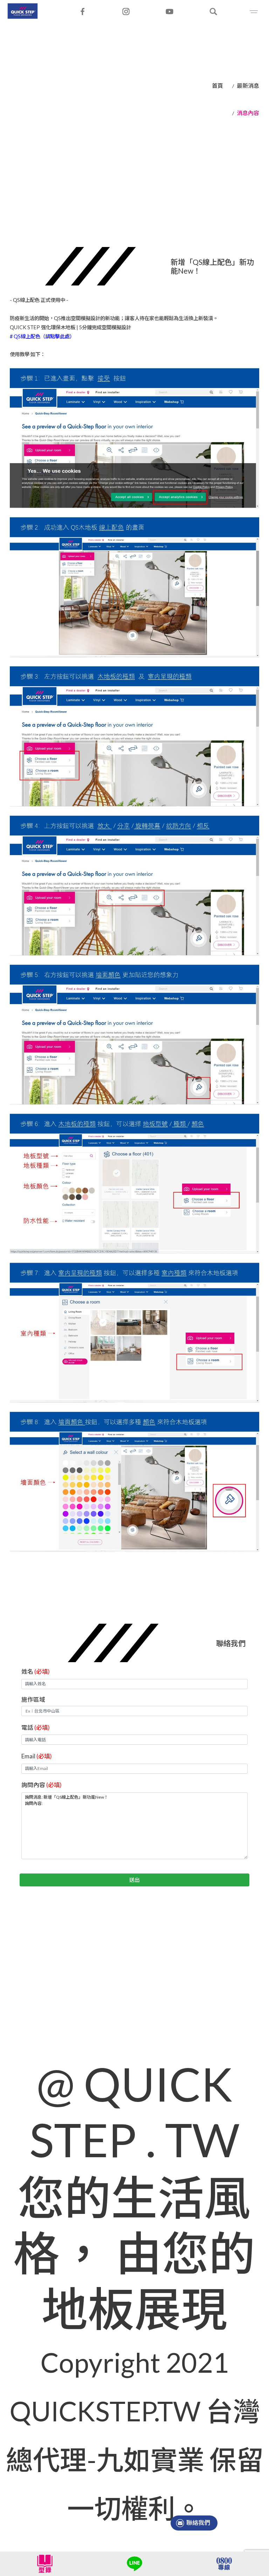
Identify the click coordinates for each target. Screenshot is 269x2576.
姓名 (36, 1671)
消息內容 (248, 113)
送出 (134, 1880)
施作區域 (33, 1699)
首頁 (218, 86)
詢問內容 (42, 1785)
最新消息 (248, 86)
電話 (36, 1727)
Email (37, 1756)
